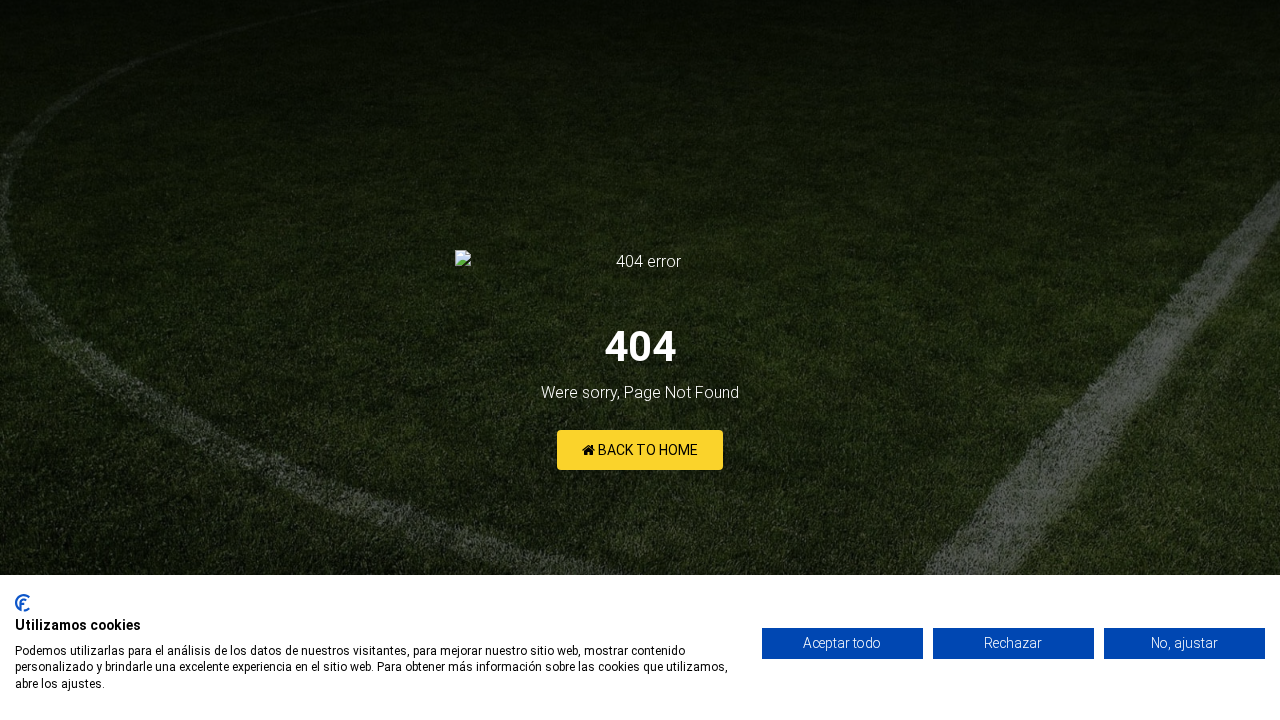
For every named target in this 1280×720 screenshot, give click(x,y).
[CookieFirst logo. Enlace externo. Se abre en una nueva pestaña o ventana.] (22, 603)
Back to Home (646, 450)
